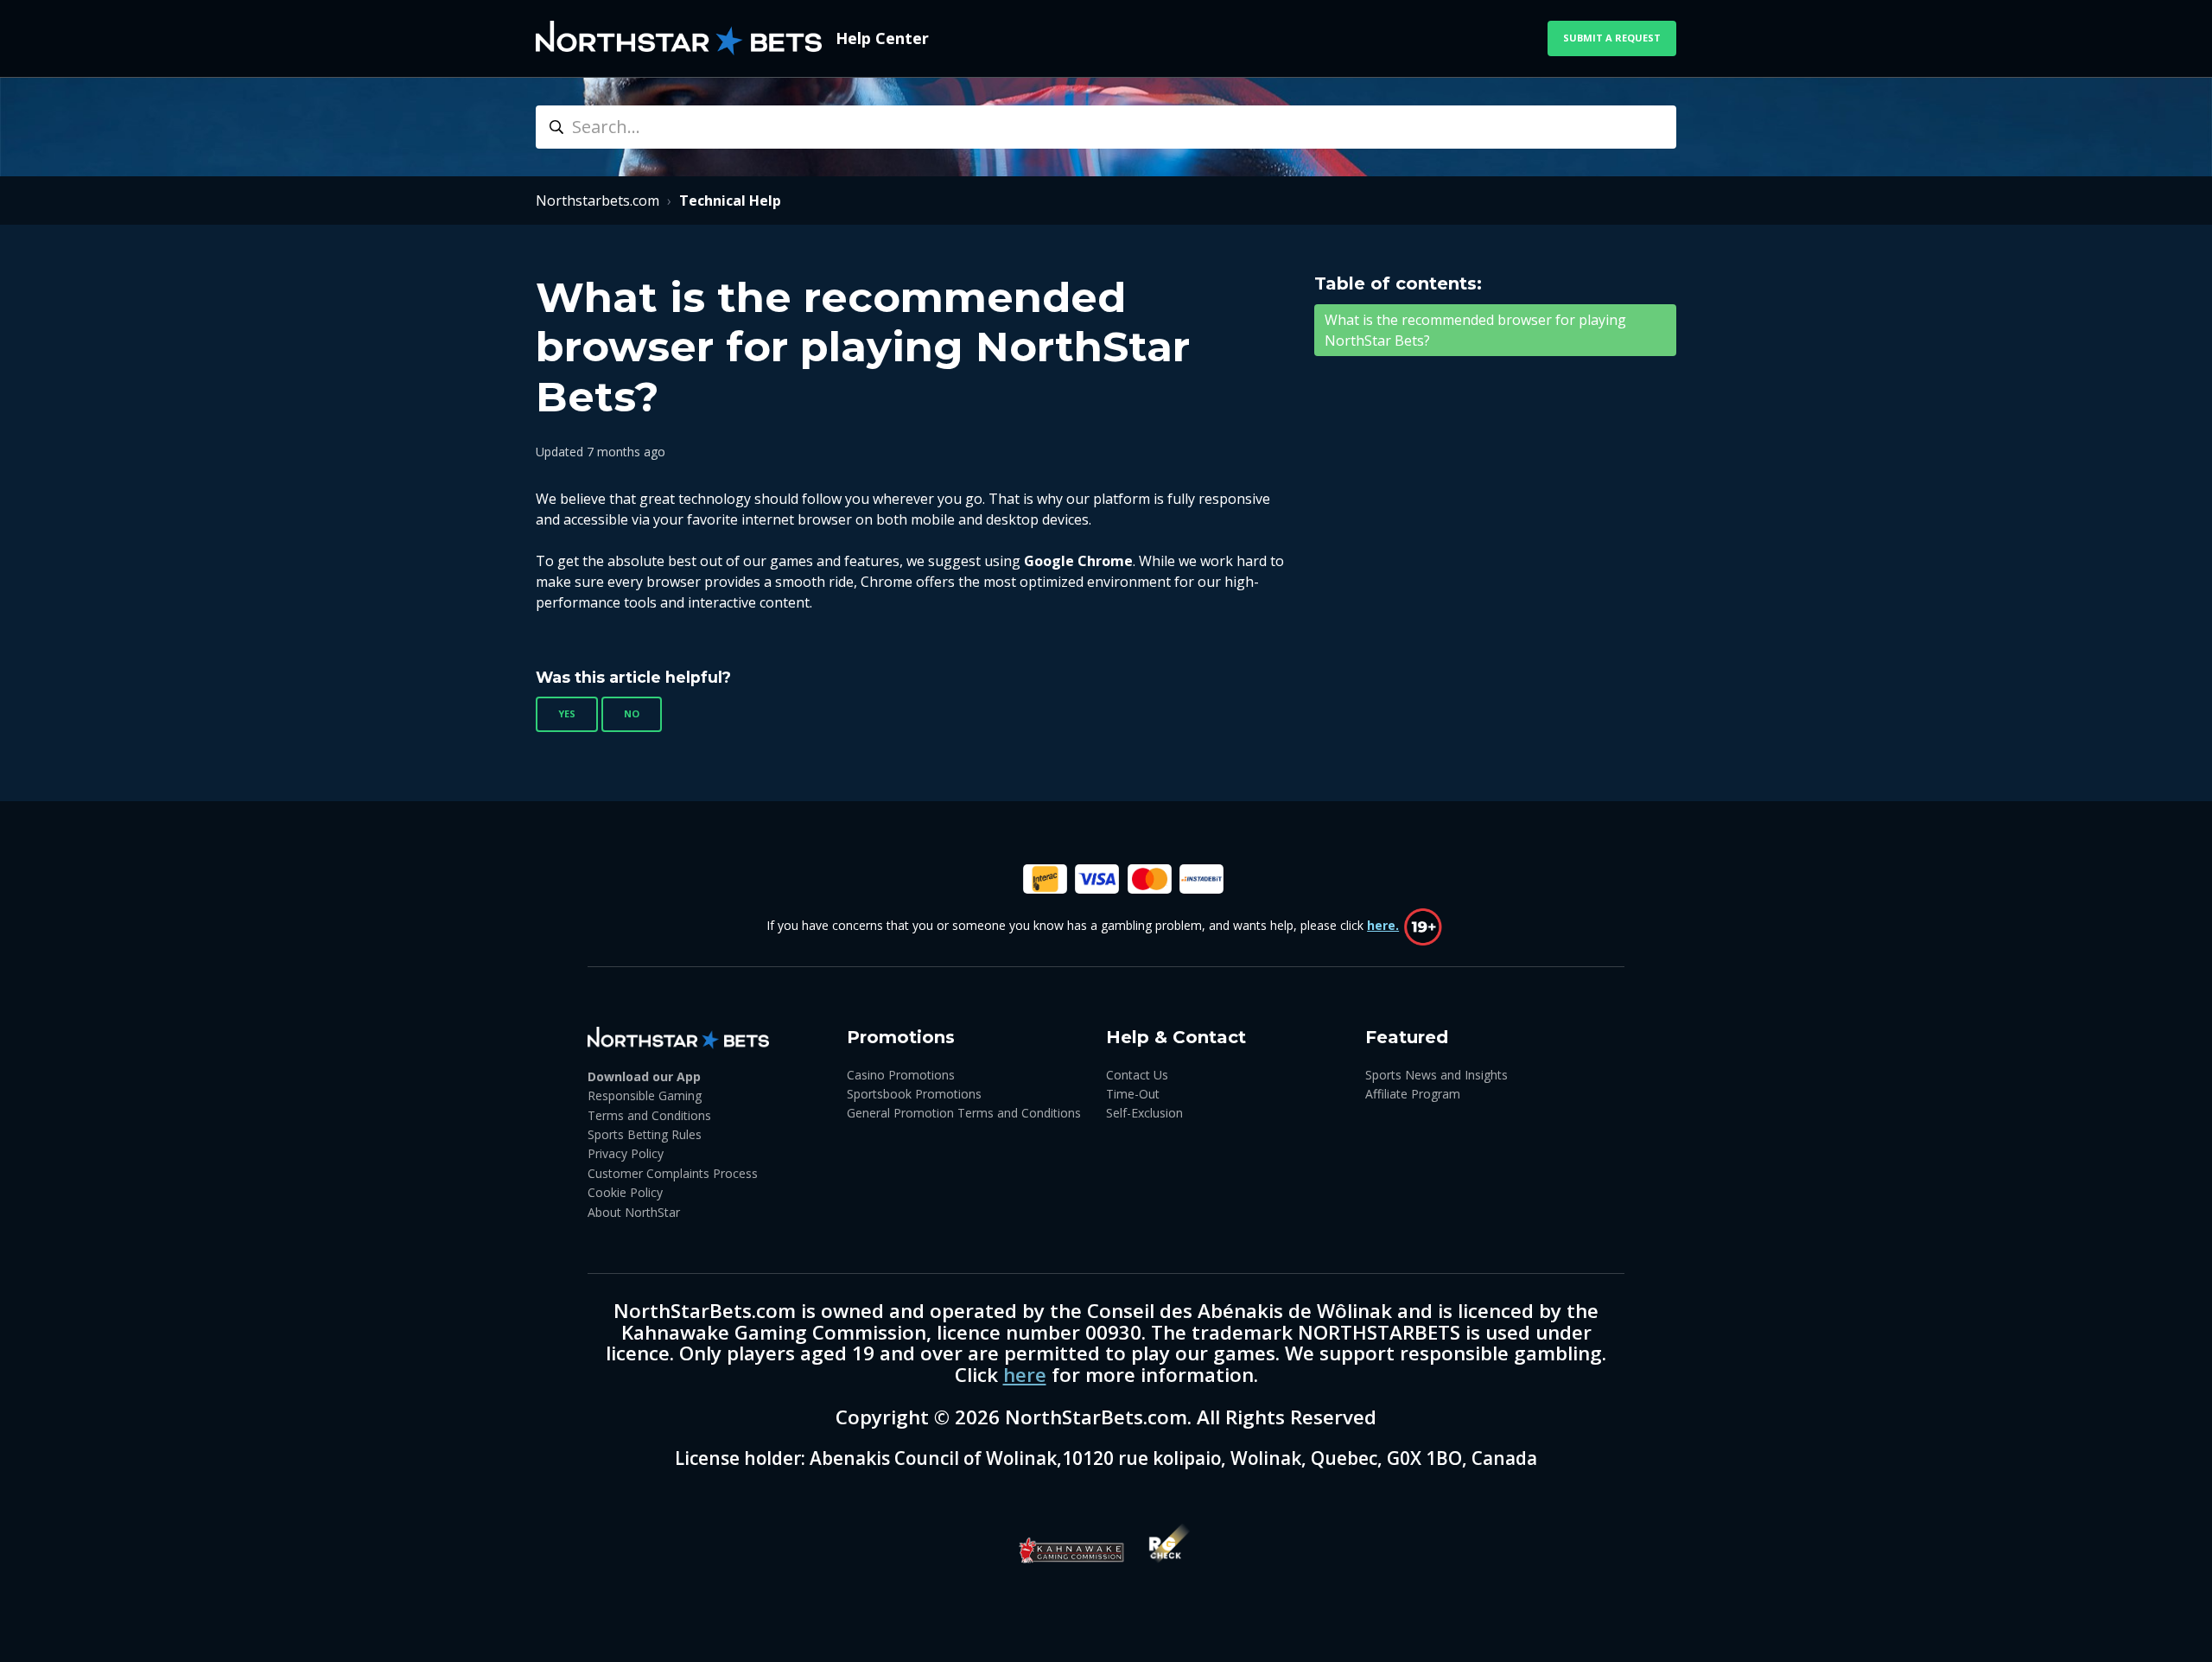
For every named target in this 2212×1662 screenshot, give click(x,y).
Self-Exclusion (1144, 1113)
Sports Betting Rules (645, 1134)
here (1025, 1375)
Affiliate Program (1413, 1094)
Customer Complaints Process (673, 1173)
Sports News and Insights (1437, 1075)
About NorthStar (634, 1212)
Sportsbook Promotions (914, 1094)
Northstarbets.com (597, 201)
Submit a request (1612, 38)
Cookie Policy (625, 1192)
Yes (567, 713)
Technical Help (730, 201)
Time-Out (1133, 1094)
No (632, 713)
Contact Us (1137, 1075)
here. (1383, 925)
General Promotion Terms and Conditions (964, 1113)
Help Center (882, 38)
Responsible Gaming (645, 1095)
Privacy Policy (626, 1153)
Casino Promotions (901, 1075)
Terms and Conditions (649, 1115)
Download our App (644, 1076)
